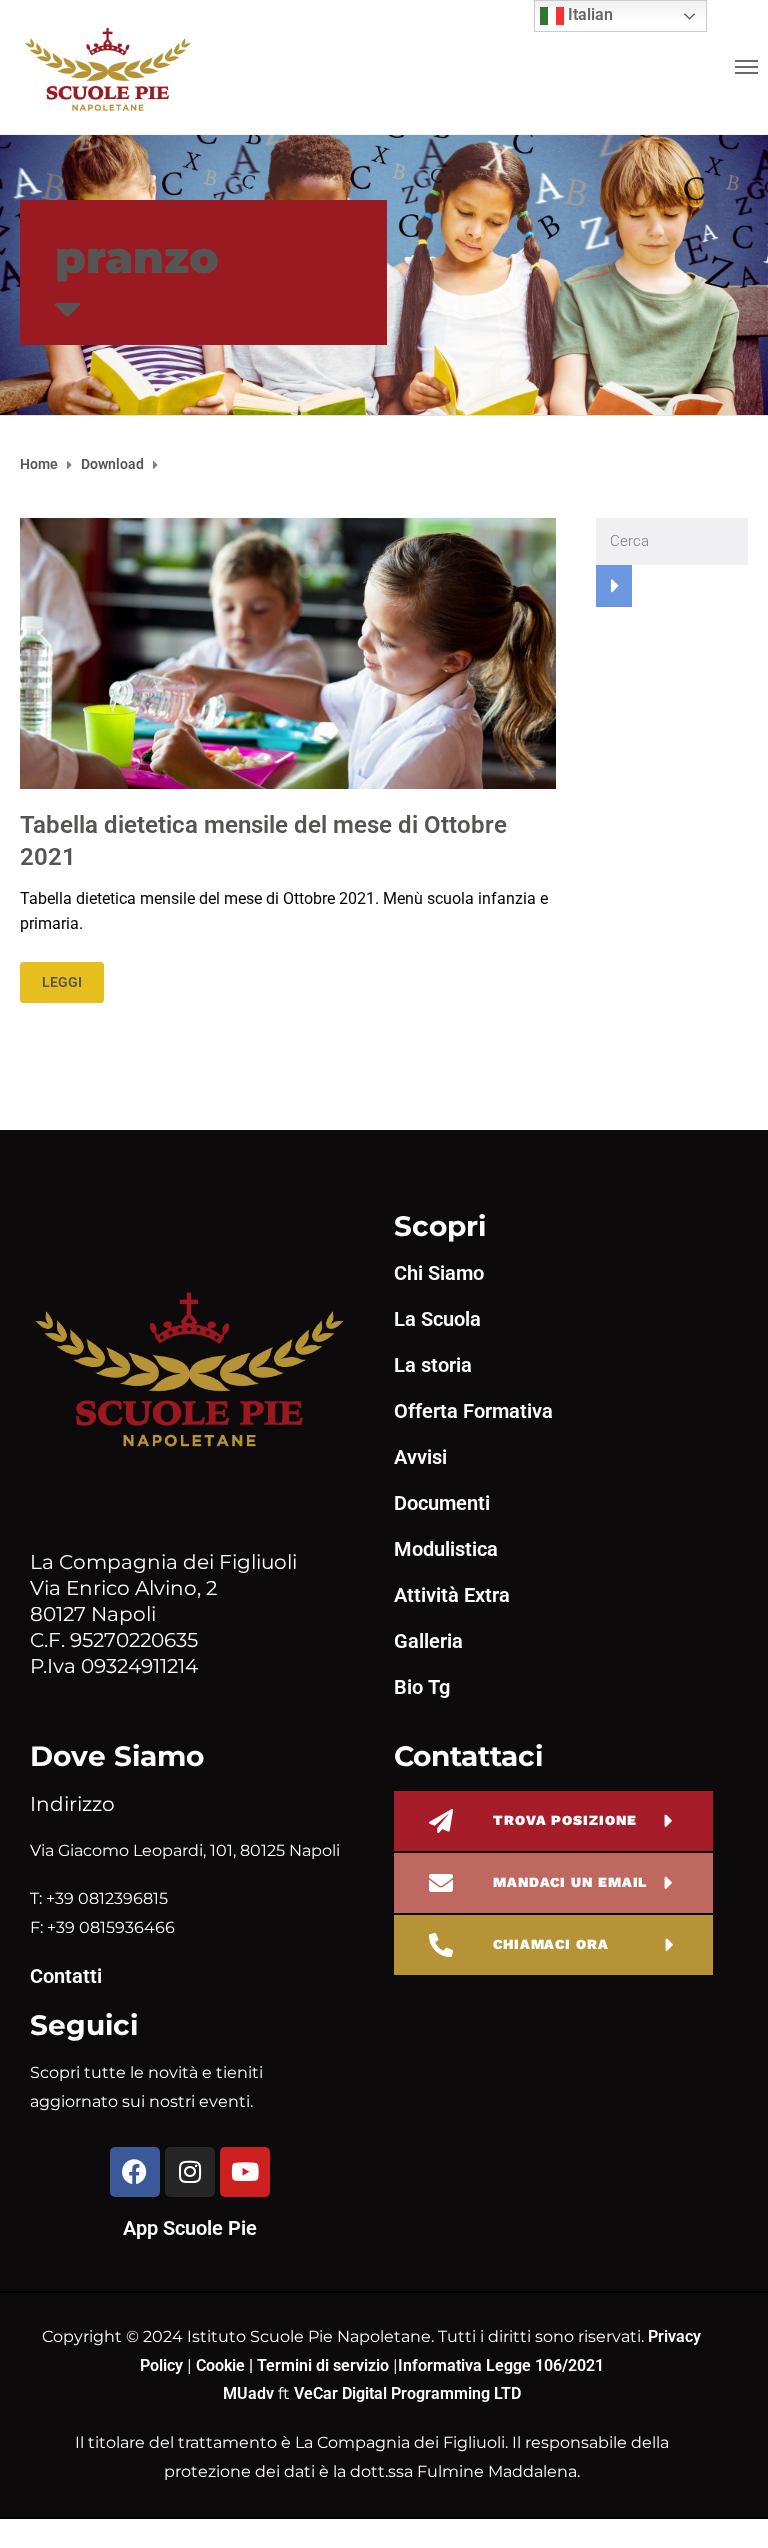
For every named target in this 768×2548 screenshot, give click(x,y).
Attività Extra (452, 1595)
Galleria (428, 1641)
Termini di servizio (323, 2365)
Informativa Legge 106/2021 (501, 2365)
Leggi (62, 982)
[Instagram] (190, 2172)
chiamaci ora (551, 1944)
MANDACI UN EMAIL (570, 1882)
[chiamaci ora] (441, 1945)
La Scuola (437, 1319)
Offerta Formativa (473, 1411)
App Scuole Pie (190, 2228)
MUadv (250, 2393)
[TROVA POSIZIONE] (441, 1821)
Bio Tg (422, 1687)
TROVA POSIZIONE (565, 1820)
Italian (588, 14)
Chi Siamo (439, 1273)
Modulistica (446, 1549)
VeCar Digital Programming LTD (407, 2393)
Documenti (442, 1503)
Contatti (66, 1976)
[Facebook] (135, 2172)
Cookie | (226, 2365)
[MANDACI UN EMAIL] (441, 1883)
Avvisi (420, 1457)
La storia (433, 1365)
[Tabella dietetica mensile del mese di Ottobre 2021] (288, 651)
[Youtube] (245, 2172)
